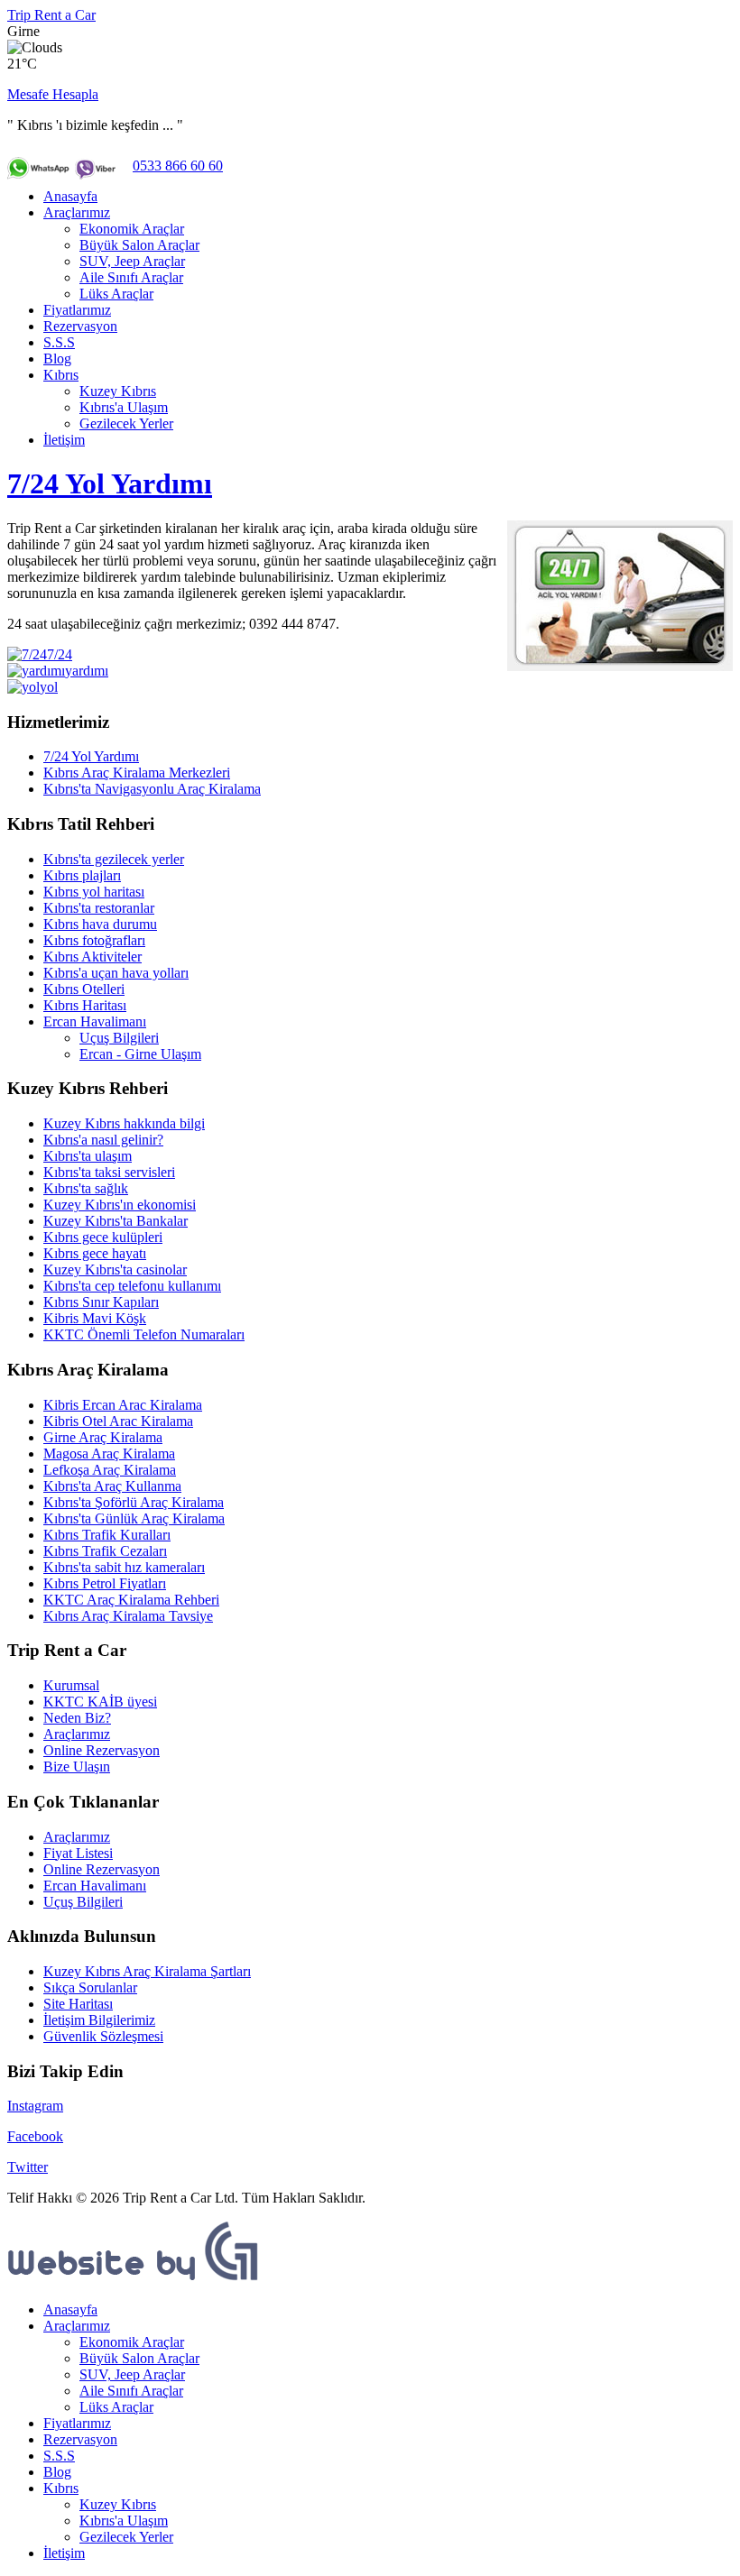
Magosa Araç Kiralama (109, 1454)
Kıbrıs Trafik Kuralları (107, 1535)
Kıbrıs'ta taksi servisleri (109, 1172)
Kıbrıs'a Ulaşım (124, 407)
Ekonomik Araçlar (132, 229)
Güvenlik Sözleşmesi (103, 2036)
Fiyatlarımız (77, 310)
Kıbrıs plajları (82, 875)
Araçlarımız (77, 212)
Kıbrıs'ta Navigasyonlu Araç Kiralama (152, 789)
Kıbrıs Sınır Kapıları (101, 1302)
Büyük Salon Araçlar (139, 245)
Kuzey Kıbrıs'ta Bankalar (116, 1221)
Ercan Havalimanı (95, 1021)
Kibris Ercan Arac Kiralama (123, 1405)
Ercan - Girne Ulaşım (140, 1054)
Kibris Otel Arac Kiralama (118, 1421)
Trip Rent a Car (51, 15)
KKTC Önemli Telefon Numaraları (144, 1334)
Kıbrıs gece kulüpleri (103, 1237)
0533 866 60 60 (178, 166)
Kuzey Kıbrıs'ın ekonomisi (120, 1205)
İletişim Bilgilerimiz (99, 2020)
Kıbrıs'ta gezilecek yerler (114, 859)
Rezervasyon (80, 326)
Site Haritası (78, 2004)
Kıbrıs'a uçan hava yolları (116, 973)
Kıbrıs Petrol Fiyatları (105, 1583)
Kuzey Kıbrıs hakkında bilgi (124, 1123)
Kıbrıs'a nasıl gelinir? (103, 1140)
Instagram (35, 2106)
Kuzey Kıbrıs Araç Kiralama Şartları (147, 1971)
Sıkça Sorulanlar (90, 1987)
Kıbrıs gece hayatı (95, 1253)
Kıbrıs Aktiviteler (92, 957)
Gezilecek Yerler (126, 423)
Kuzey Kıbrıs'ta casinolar (115, 1270)
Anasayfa (70, 196)
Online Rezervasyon (102, 1750)
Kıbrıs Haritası (85, 1005)
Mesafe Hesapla (53, 94)
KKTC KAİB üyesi (100, 1702)
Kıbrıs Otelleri (84, 989)
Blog (57, 359)
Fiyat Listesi (78, 1853)
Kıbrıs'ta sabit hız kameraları (124, 1567)
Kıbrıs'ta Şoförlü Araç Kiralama (134, 1502)
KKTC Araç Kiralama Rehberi (131, 1600)
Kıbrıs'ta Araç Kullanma (112, 1486)
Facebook (35, 2136)
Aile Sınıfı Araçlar (131, 277)
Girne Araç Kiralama (103, 1437)
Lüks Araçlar (116, 294)
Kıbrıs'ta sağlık (86, 1188)
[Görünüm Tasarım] (134, 2279)
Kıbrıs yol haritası (94, 892)
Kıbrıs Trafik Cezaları (105, 1551)
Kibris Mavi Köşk (95, 1318)
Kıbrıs (61, 375)
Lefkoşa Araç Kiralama (110, 1470)
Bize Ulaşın (77, 1766)
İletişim (64, 440)
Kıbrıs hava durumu (100, 924)
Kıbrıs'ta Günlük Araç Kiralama (134, 1518)
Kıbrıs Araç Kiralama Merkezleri (137, 773)
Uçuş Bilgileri (119, 1038)
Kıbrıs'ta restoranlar (99, 908)
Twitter (28, 2167)
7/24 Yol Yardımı (110, 483)
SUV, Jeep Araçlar (132, 261)
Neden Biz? (77, 1718)
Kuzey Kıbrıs (118, 391)
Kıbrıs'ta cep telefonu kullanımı (132, 1286)
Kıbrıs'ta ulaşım (88, 1156)
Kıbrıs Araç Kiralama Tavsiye (128, 1616)
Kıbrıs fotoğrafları (94, 940)
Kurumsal (71, 1685)
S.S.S (59, 342)
